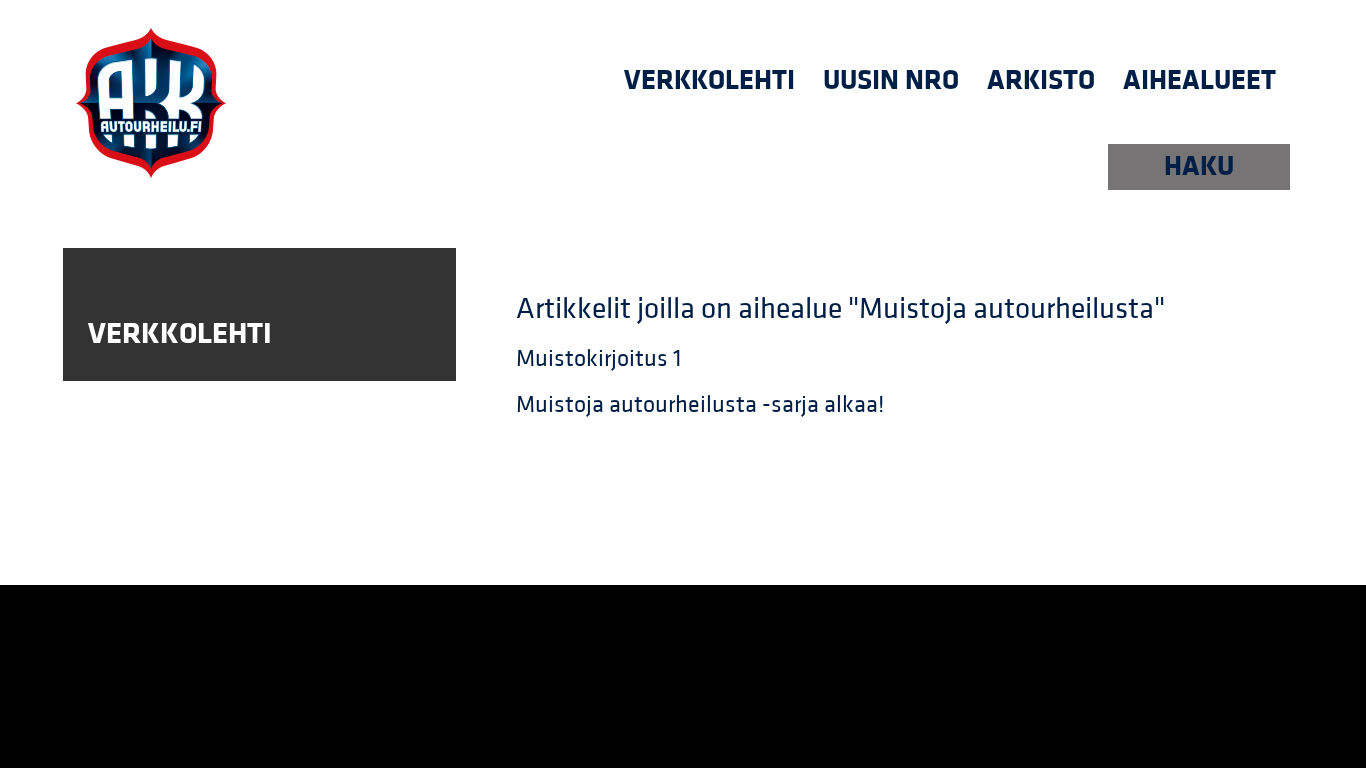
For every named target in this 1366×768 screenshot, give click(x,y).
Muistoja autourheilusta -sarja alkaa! (700, 405)
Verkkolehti (709, 80)
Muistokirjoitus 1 (598, 359)
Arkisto (1041, 80)
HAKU (1199, 166)
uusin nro (891, 80)
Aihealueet (1199, 80)
